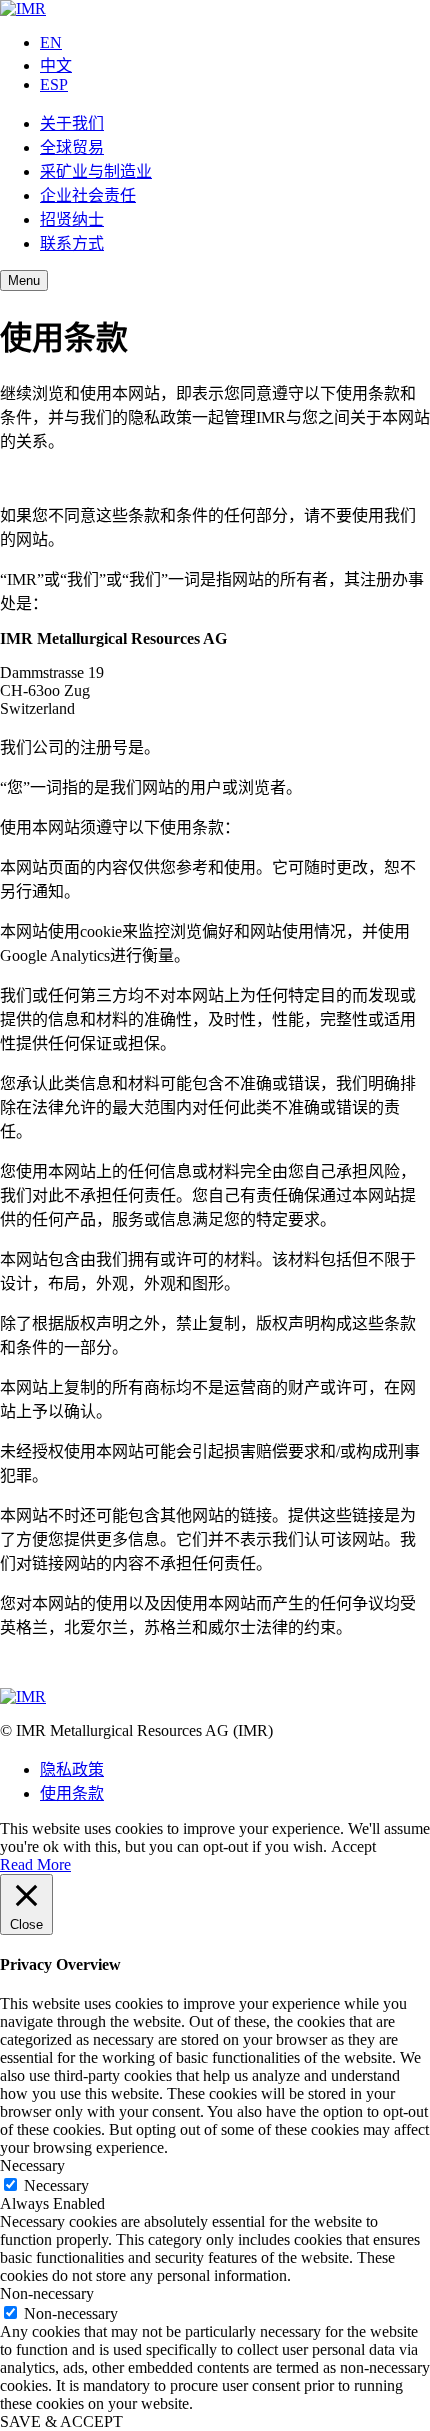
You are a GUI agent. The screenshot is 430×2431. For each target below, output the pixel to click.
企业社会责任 (88, 195)
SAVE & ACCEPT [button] (61, 2421)
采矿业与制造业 (96, 171)
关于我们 (72, 123)
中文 (56, 65)
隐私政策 (72, 1769)
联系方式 (72, 243)
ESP (54, 84)
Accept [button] (353, 1846)
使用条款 (72, 1793)
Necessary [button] (32, 2165)
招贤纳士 (72, 219)
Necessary (56, 2185)
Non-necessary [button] (47, 2293)
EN (51, 42)
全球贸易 (72, 147)
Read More (35, 1864)
